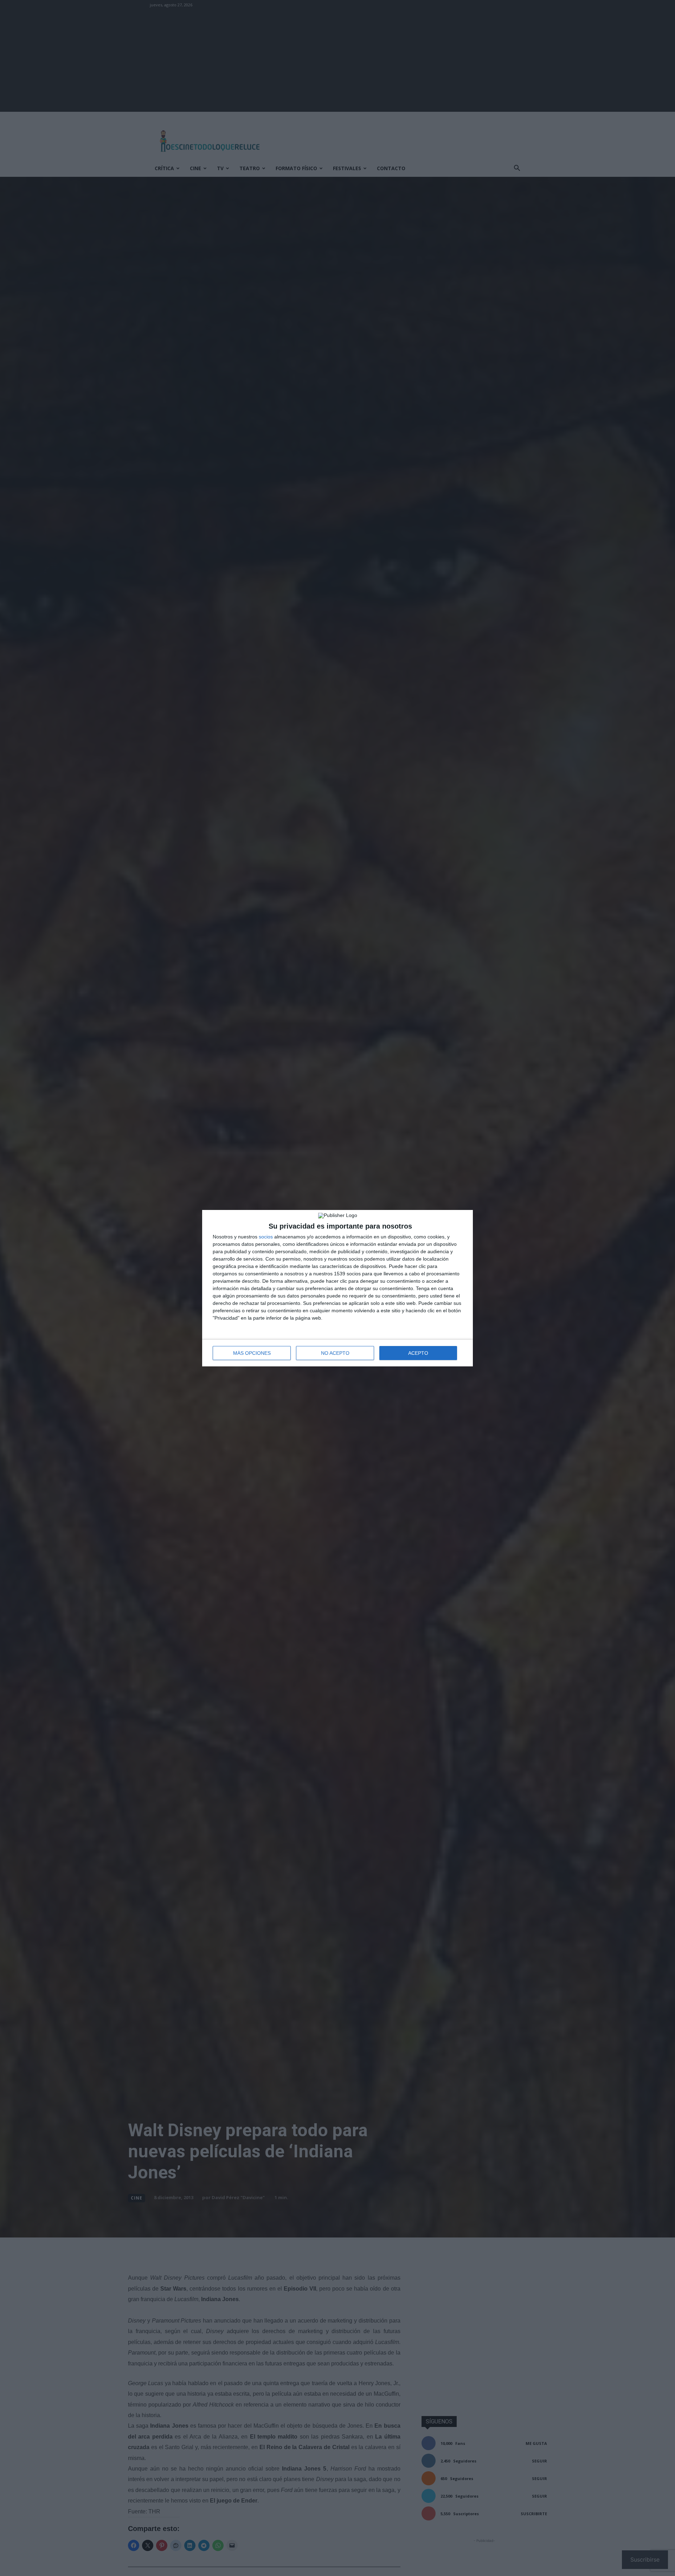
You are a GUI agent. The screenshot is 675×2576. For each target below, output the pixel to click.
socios (266, 1237)
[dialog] (337, 1288)
